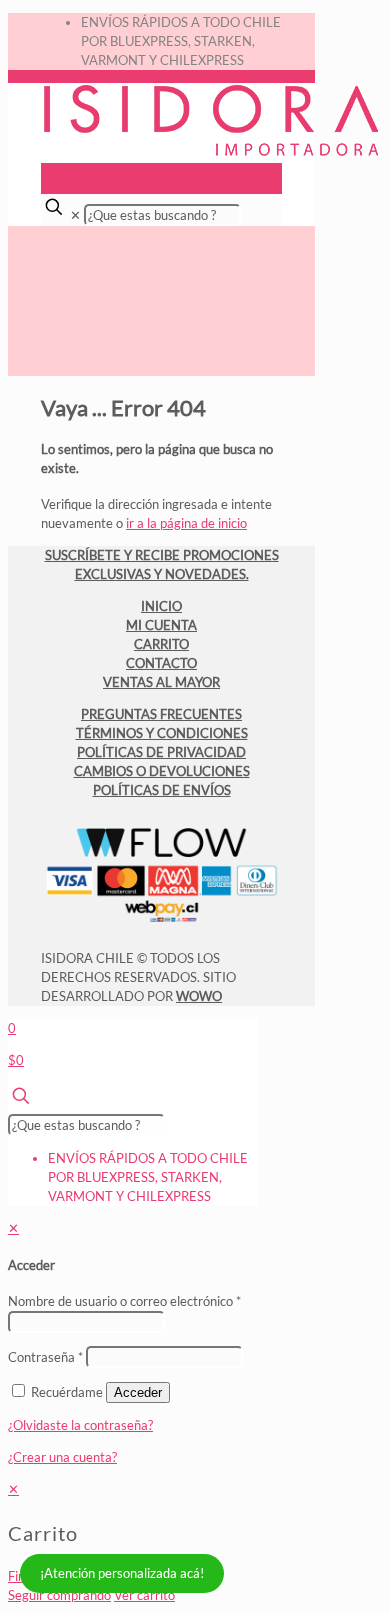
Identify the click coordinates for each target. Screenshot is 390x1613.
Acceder (138, 1392)
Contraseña (45, 1357)
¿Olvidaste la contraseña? (80, 1425)
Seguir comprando (59, 1595)
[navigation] (195, 1542)
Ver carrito (144, 1595)
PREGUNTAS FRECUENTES (161, 714)
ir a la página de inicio (186, 523)
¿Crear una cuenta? (62, 1457)
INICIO (161, 606)
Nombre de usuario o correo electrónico (124, 1301)
